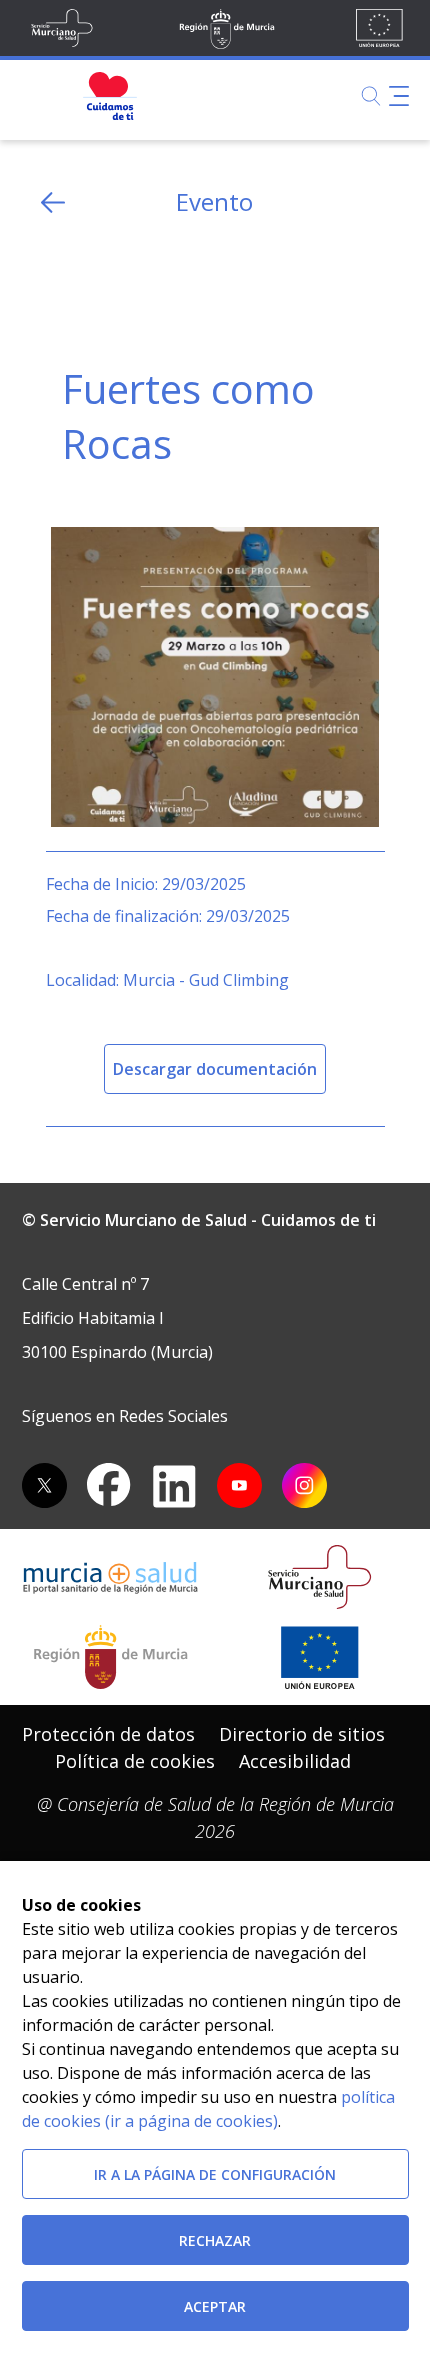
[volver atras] (53, 202)
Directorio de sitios (302, 1734)
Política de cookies (135, 1761)
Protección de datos (108, 1734)
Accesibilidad (295, 1761)
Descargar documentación (215, 1069)
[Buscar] (371, 96)
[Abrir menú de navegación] (399, 96)
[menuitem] (108, 1734)
